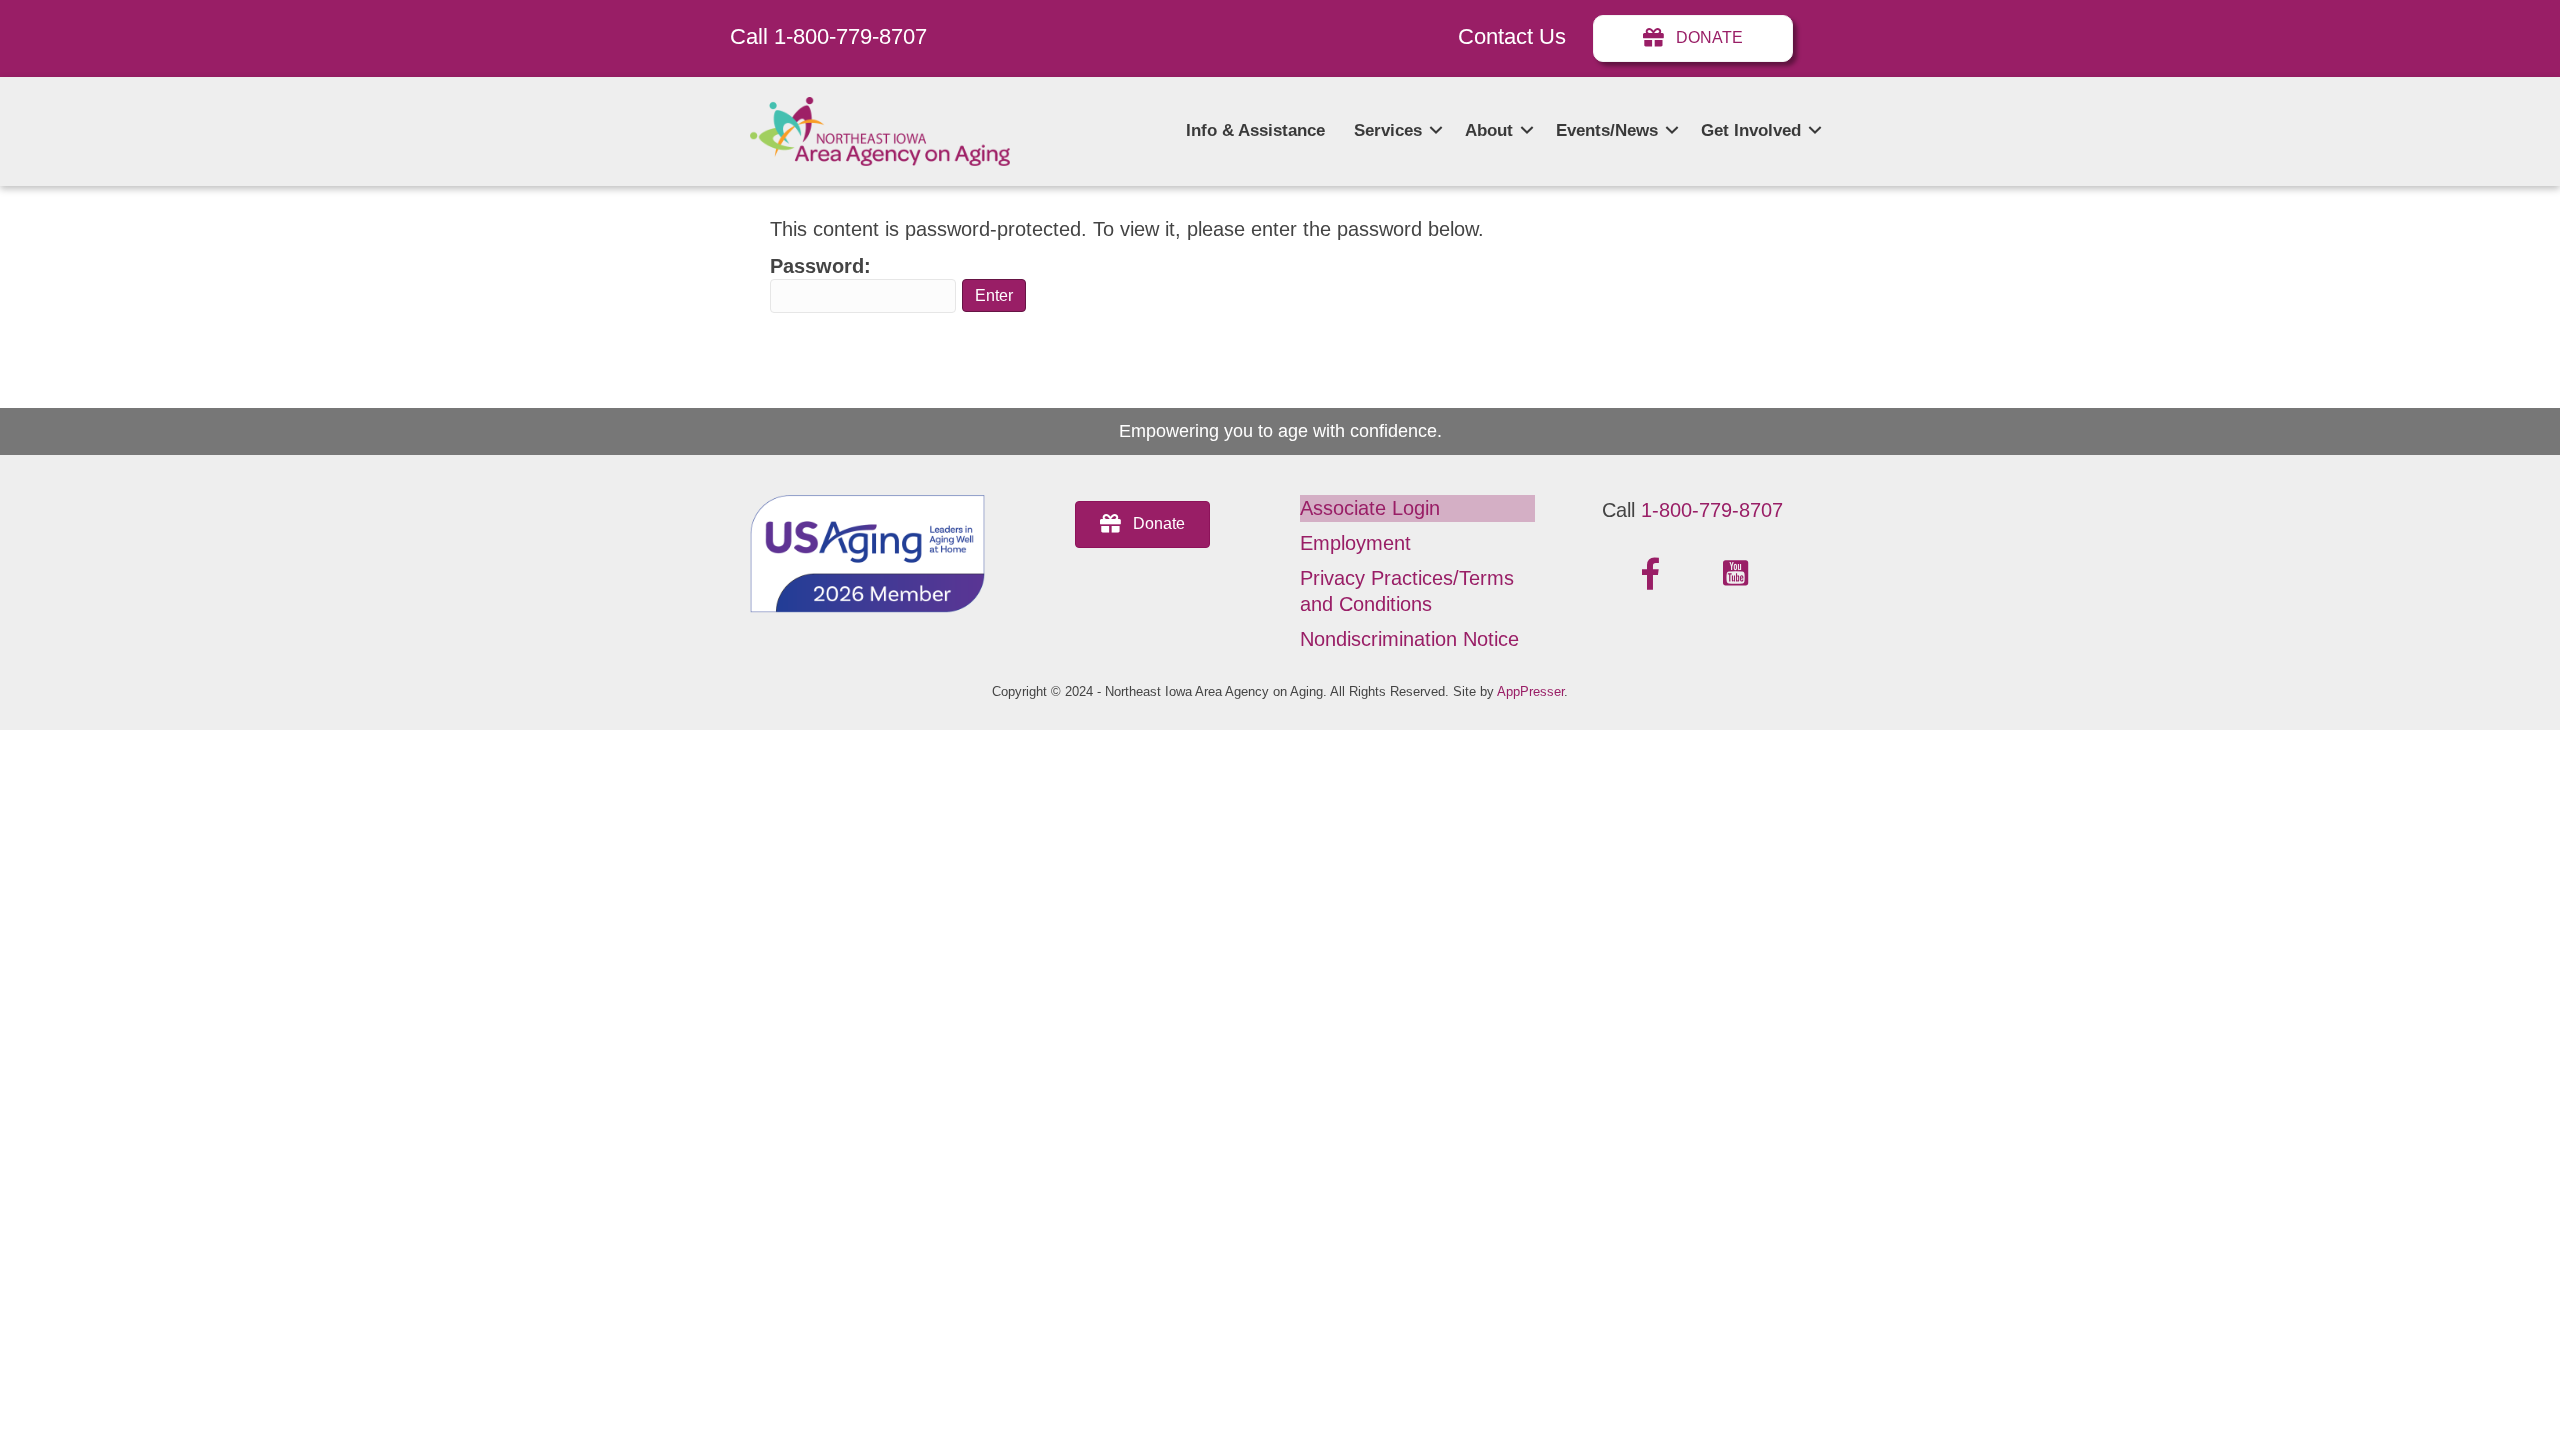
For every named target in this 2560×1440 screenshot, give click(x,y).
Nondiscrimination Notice (1409, 639)
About (1489, 130)
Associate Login (1370, 508)
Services (1388, 130)
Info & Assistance (1255, 130)
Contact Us (1512, 36)
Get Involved (1751, 130)
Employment (1355, 543)
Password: (820, 266)
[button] (1436, 130)
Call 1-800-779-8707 (828, 36)
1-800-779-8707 (1712, 510)
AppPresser (1530, 691)
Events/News (1607, 130)
